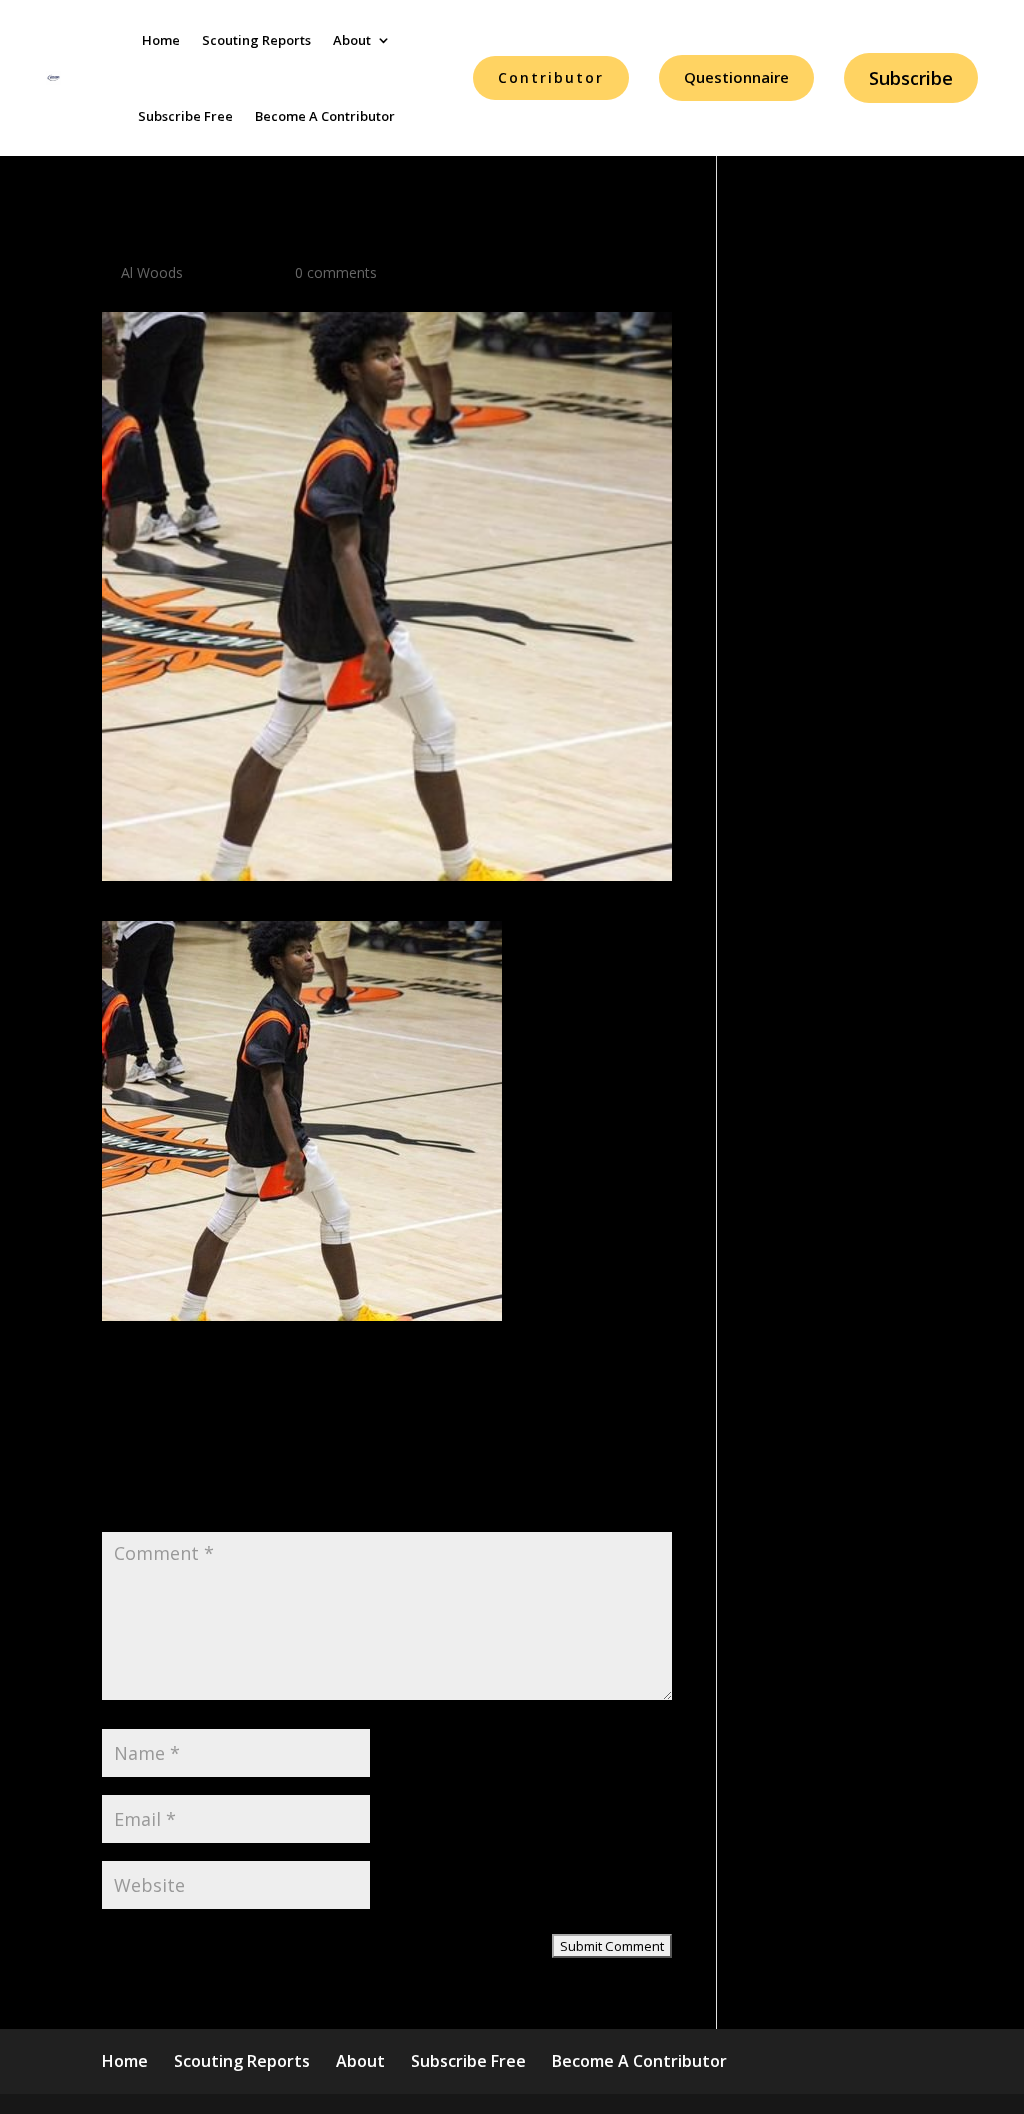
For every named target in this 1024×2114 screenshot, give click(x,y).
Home (161, 40)
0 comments (336, 272)
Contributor (551, 77)
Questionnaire (736, 77)
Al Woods (152, 272)
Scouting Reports (256, 40)
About (352, 40)
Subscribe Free (185, 116)
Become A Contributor (325, 116)
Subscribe (911, 78)
